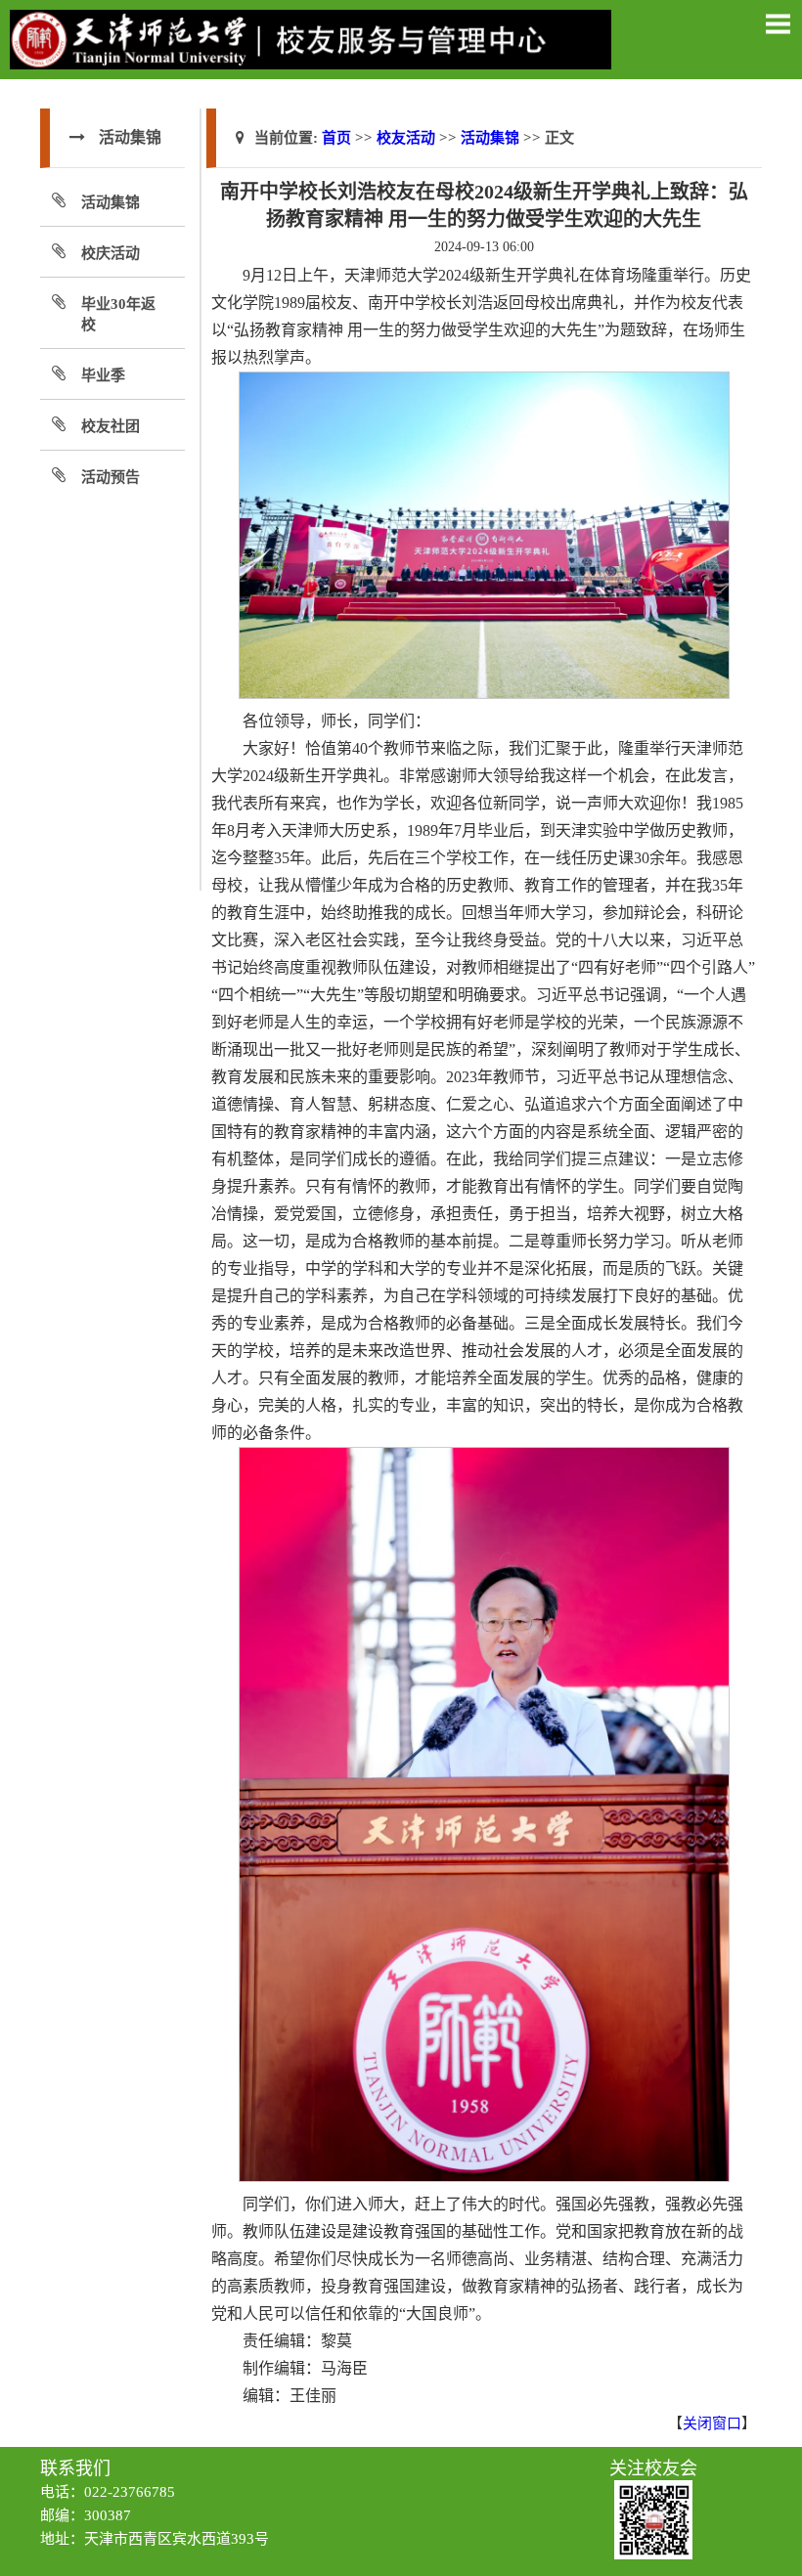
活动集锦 (111, 202)
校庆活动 (111, 253)
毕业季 (103, 375)
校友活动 (406, 138)
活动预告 (111, 477)
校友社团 (111, 426)
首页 (336, 138)
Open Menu (778, 23)
